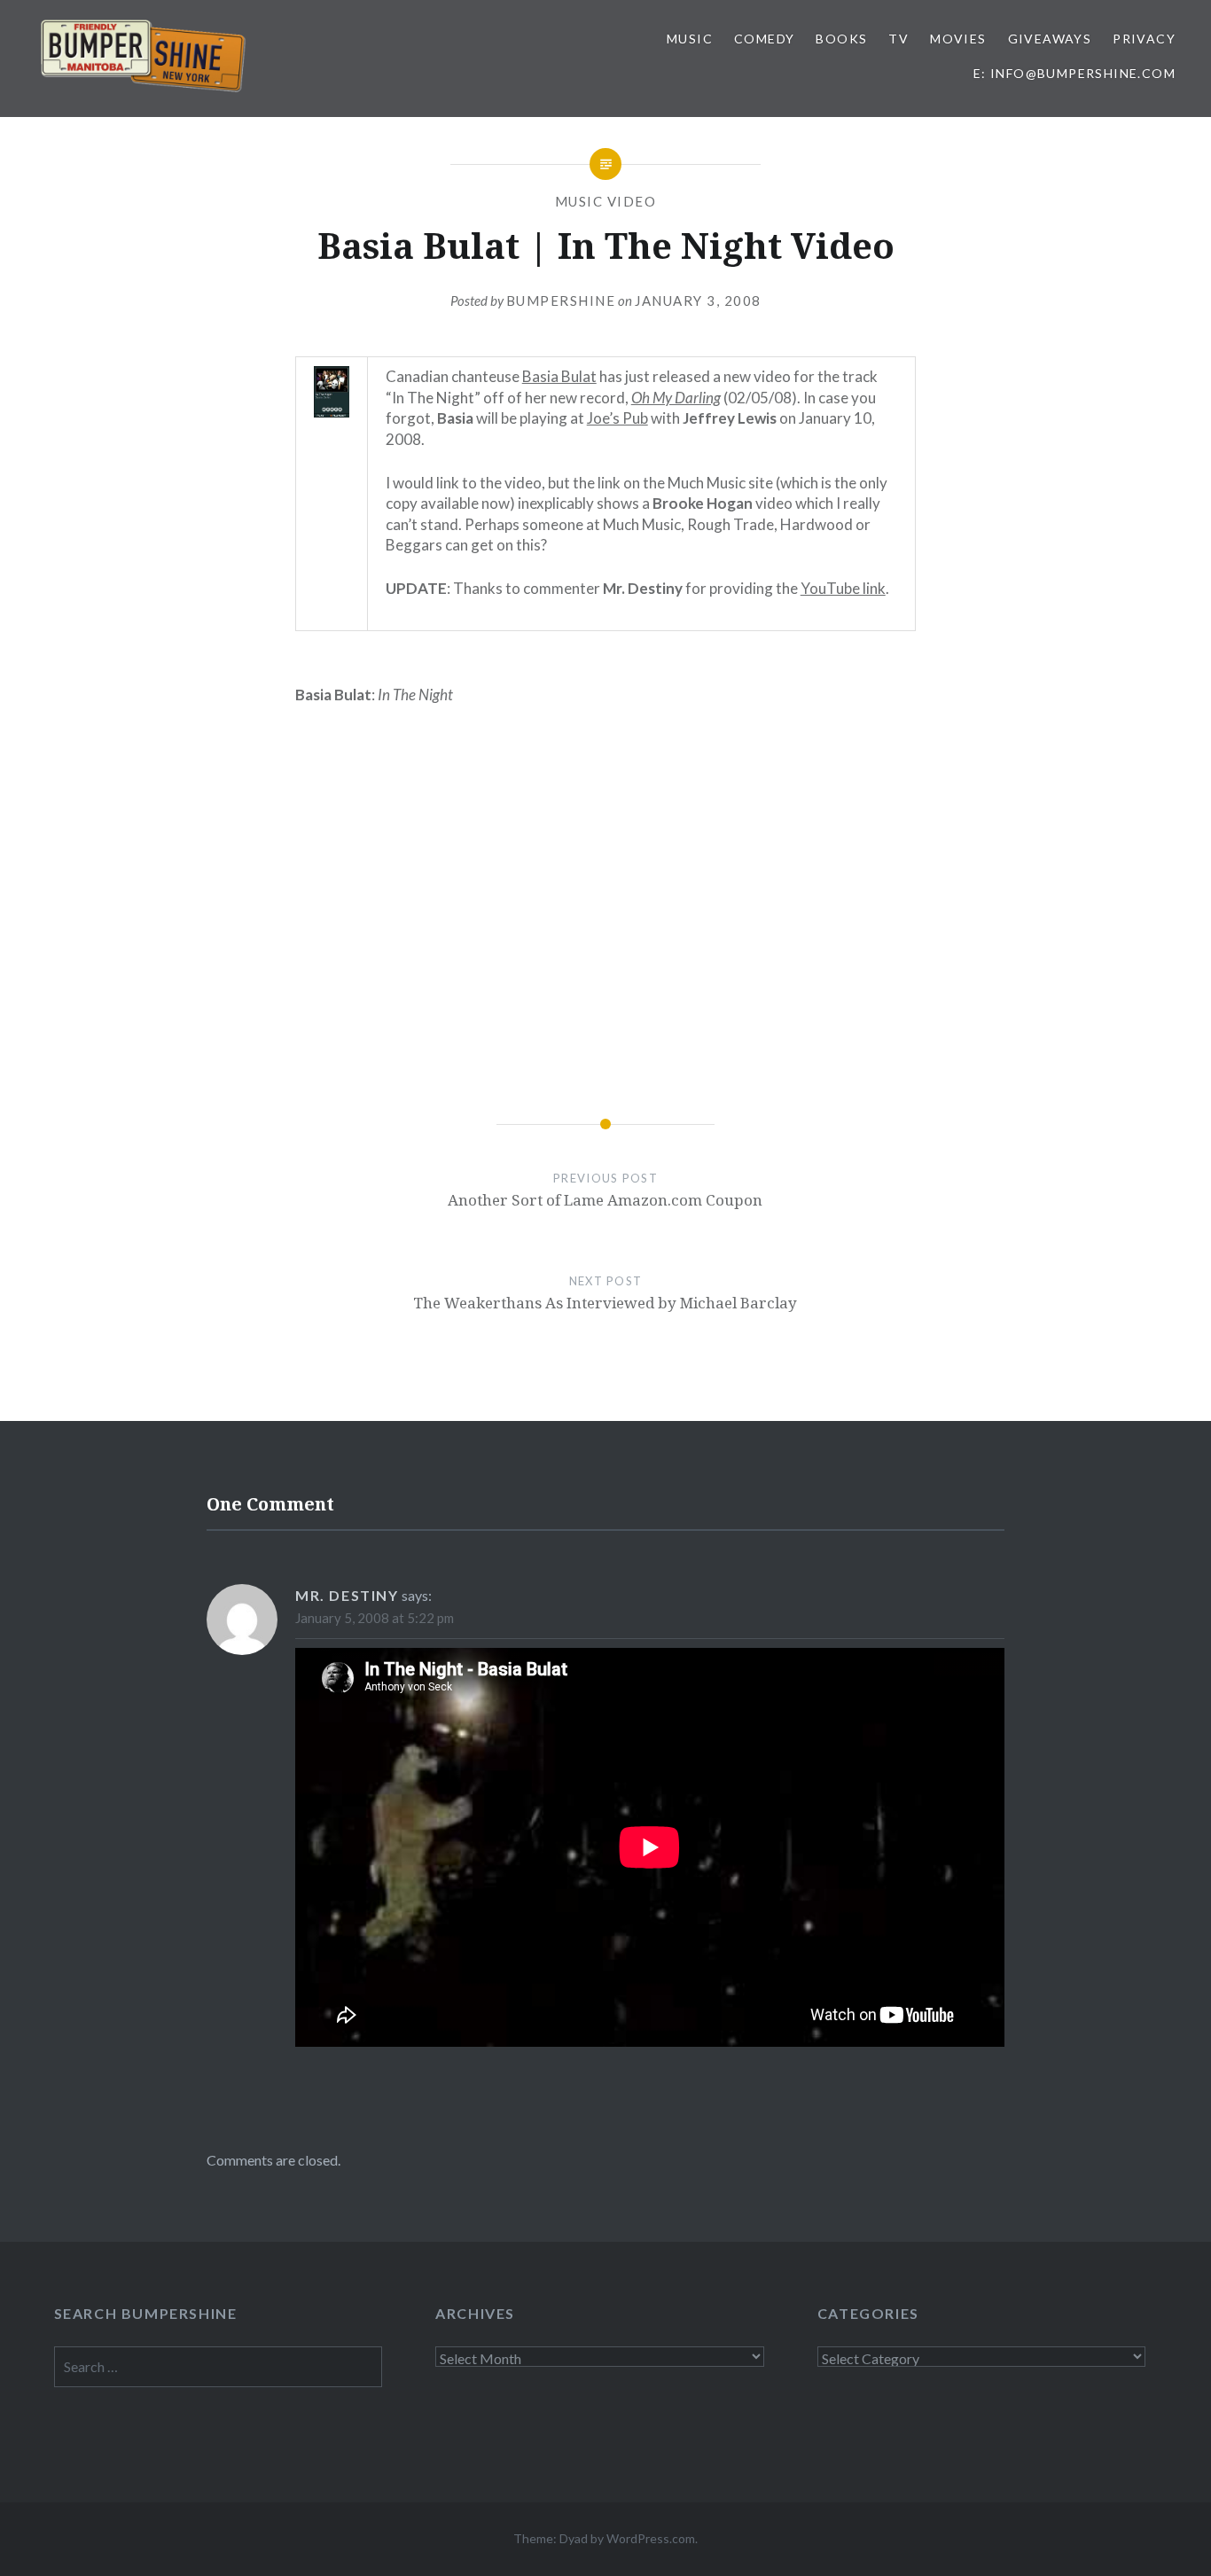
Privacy (1144, 39)
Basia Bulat (559, 376)
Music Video (606, 201)
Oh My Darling (676, 398)
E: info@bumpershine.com (1074, 73)
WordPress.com (651, 2538)
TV (898, 39)
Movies (958, 39)
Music (690, 39)
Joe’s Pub (617, 418)
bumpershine (561, 301)
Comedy (764, 39)
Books (841, 39)
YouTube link (843, 588)
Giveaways (1050, 39)
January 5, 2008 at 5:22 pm (375, 1618)
